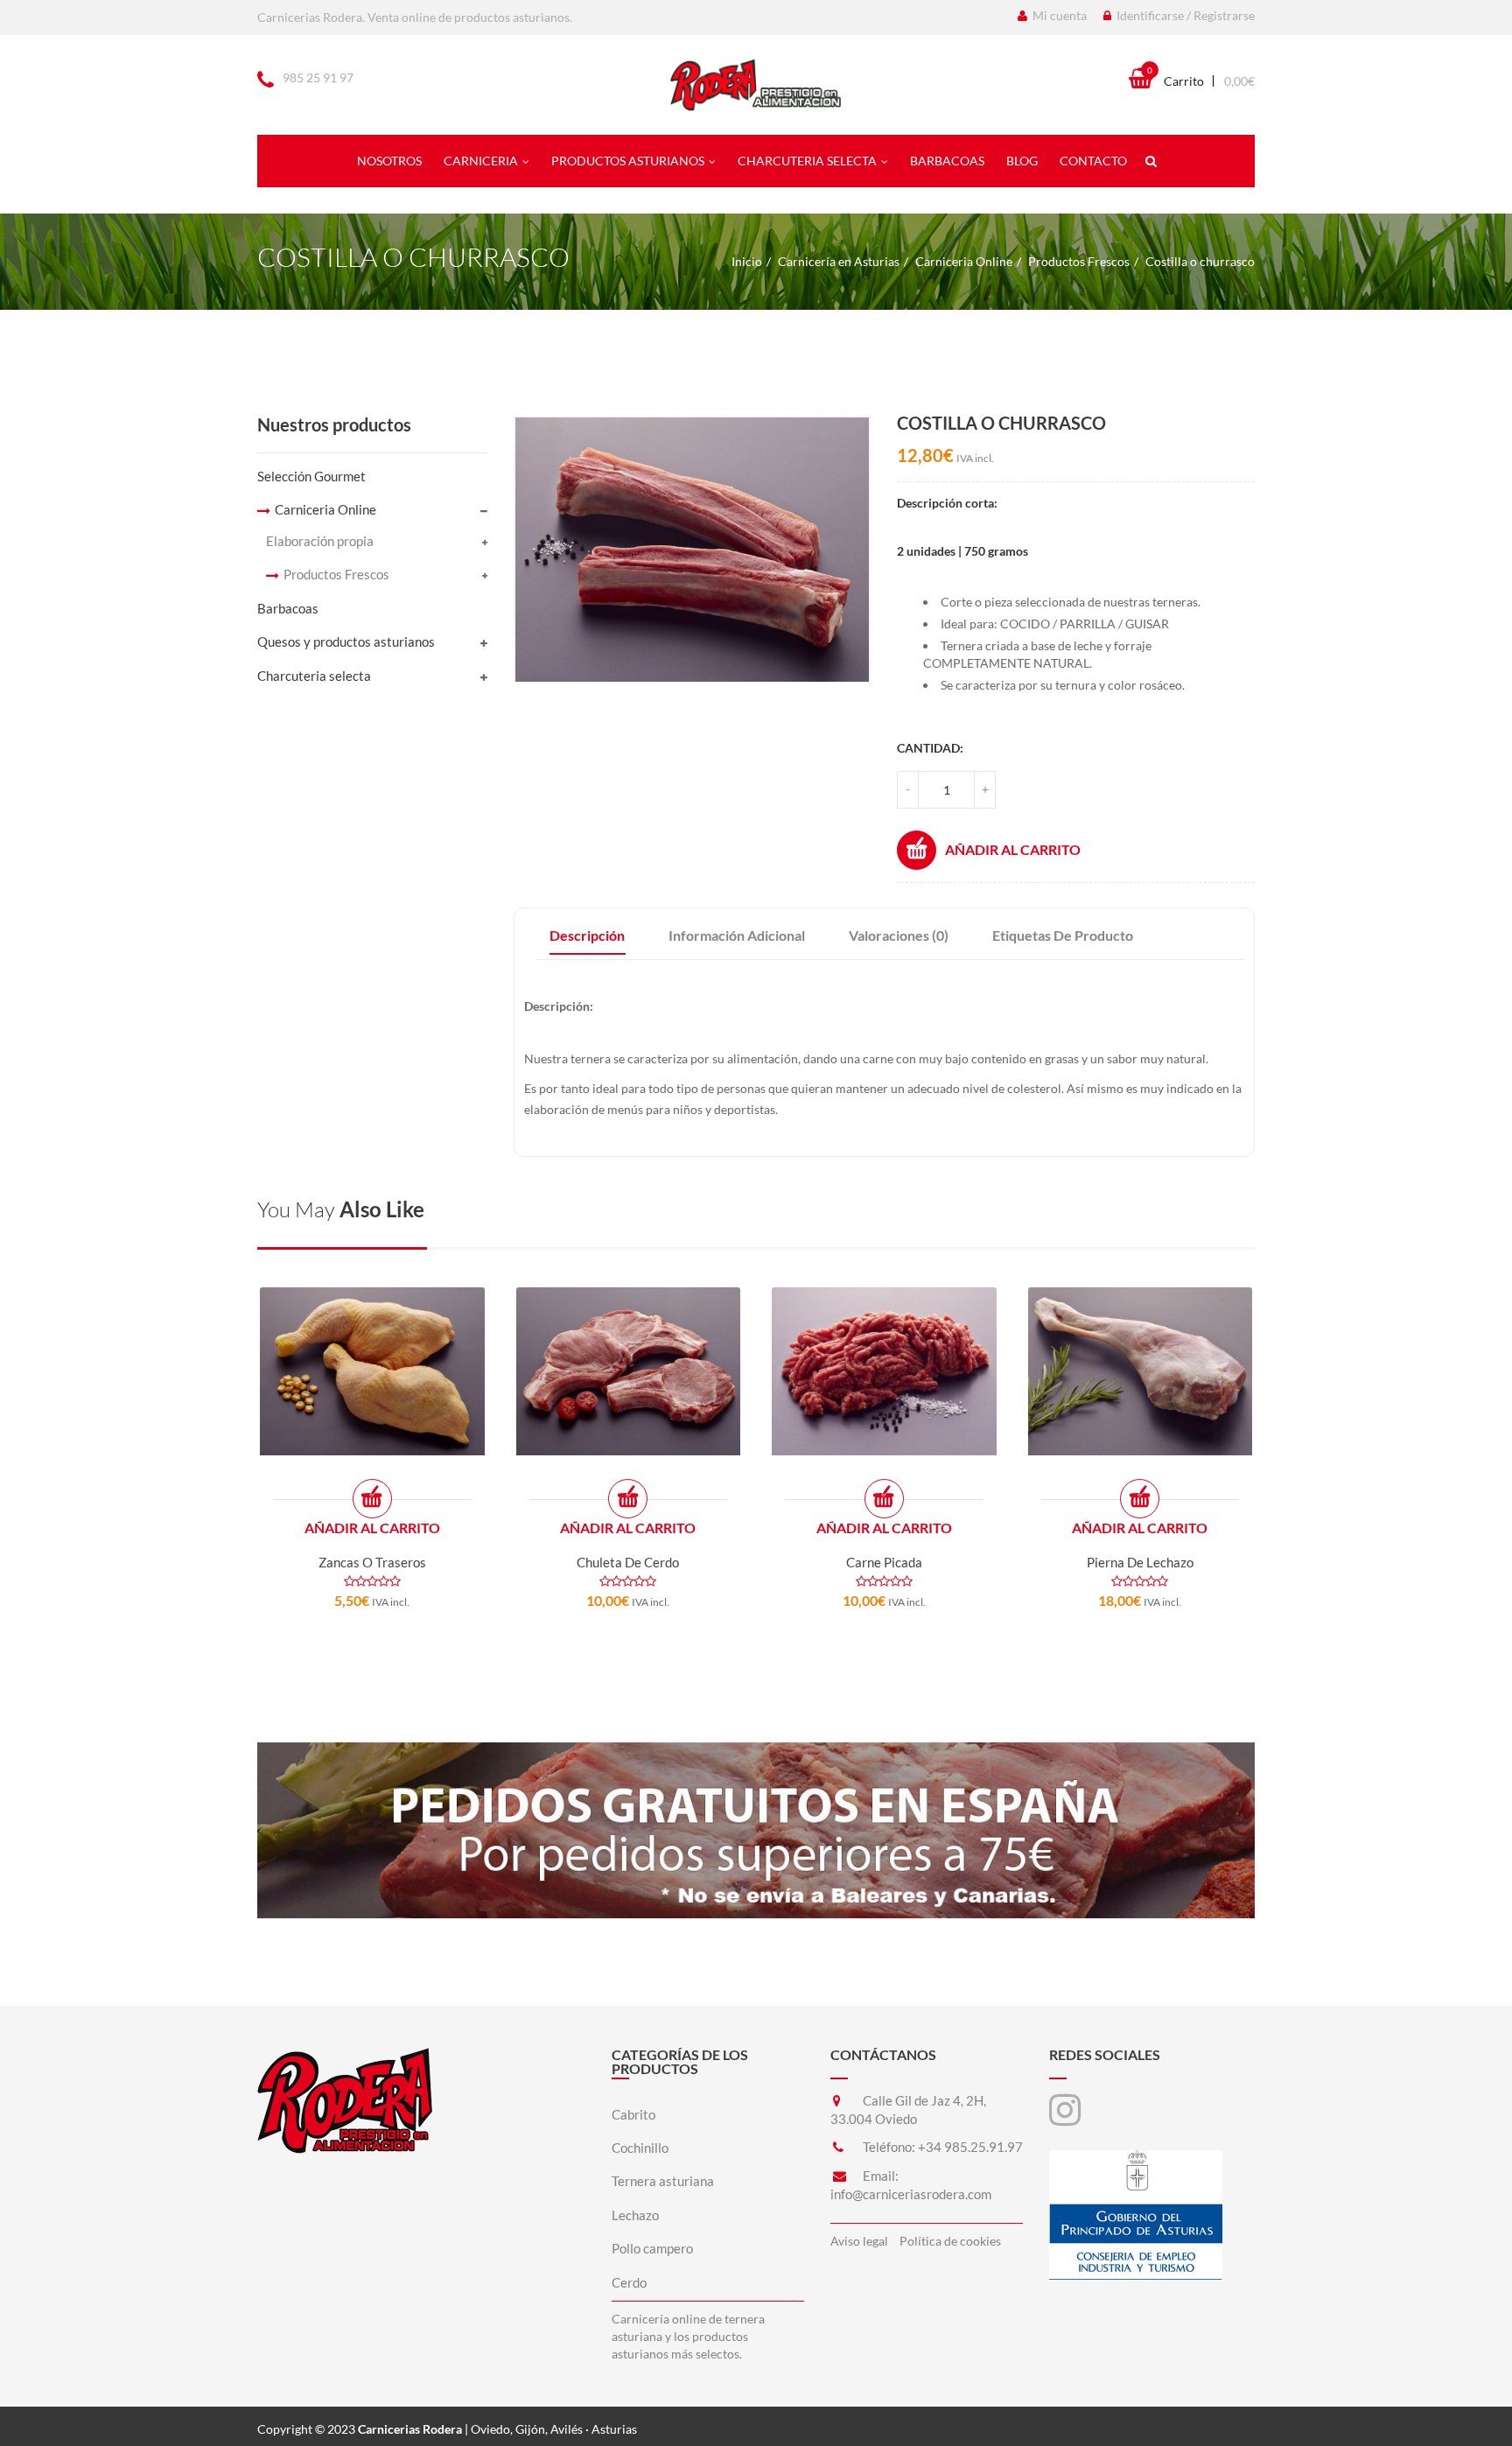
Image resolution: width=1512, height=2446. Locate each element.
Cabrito (633, 2114)
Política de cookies (950, 2241)
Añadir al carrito (1013, 849)
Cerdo (629, 2282)
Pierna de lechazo (1140, 1562)
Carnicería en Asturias (839, 261)
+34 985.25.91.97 (970, 2147)
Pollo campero (652, 2248)
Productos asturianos (628, 161)
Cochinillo (640, 2148)
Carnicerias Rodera (410, 2429)
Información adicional (737, 935)
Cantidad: (930, 748)
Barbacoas (947, 161)
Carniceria (481, 161)
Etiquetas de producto (1063, 935)
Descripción (587, 935)
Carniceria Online (964, 261)
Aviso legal (859, 2241)
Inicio (747, 261)
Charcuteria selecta (807, 161)
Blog (1022, 161)
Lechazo (635, 2215)
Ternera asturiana (663, 2181)
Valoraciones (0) (899, 935)
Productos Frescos (1079, 261)
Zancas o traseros (372, 1562)
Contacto (1093, 161)
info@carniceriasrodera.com (911, 2194)
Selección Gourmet (311, 476)
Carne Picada (884, 1562)
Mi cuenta (1058, 15)
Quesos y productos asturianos (346, 641)
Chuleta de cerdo (628, 1562)
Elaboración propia (320, 541)
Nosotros (389, 161)
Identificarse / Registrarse (1184, 15)
